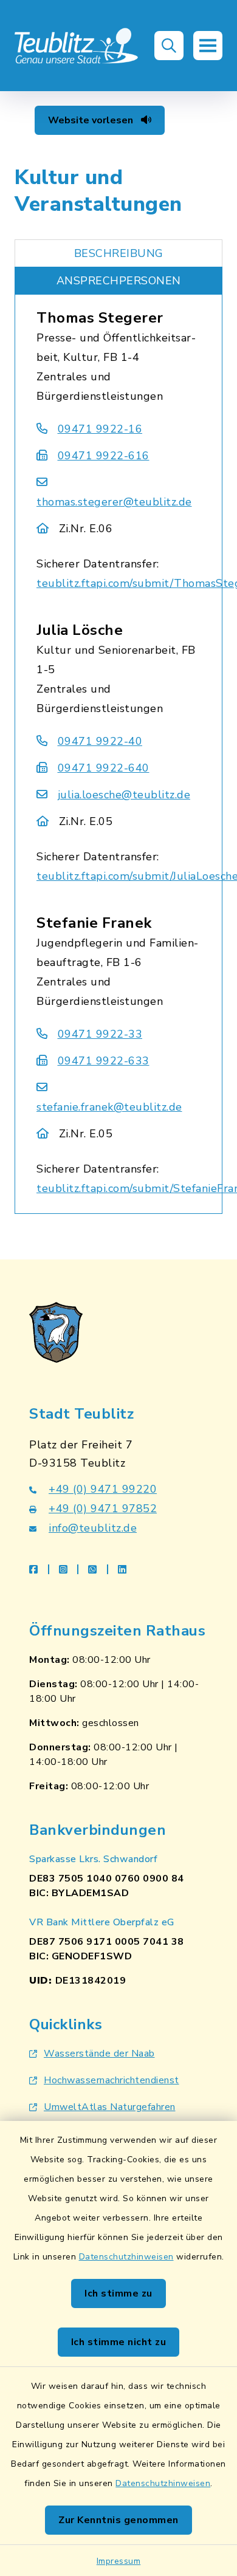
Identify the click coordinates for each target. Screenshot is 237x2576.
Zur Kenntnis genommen (118, 2520)
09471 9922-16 (100, 429)
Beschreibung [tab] (119, 253)
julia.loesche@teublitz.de (124, 795)
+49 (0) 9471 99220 (103, 1489)
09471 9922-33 (100, 1034)
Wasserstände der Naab (99, 2054)
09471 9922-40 (100, 741)
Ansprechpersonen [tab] (119, 281)
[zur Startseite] (77, 46)
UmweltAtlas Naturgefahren (110, 2107)
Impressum (119, 2561)
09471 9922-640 (104, 768)
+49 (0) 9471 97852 (103, 1509)
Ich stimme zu (118, 2293)
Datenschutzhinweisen (126, 2257)
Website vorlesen (92, 120)
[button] (169, 46)
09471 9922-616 (104, 456)
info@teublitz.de (93, 1528)
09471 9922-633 (104, 1061)
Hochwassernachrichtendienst (112, 2080)
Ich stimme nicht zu (119, 2342)
